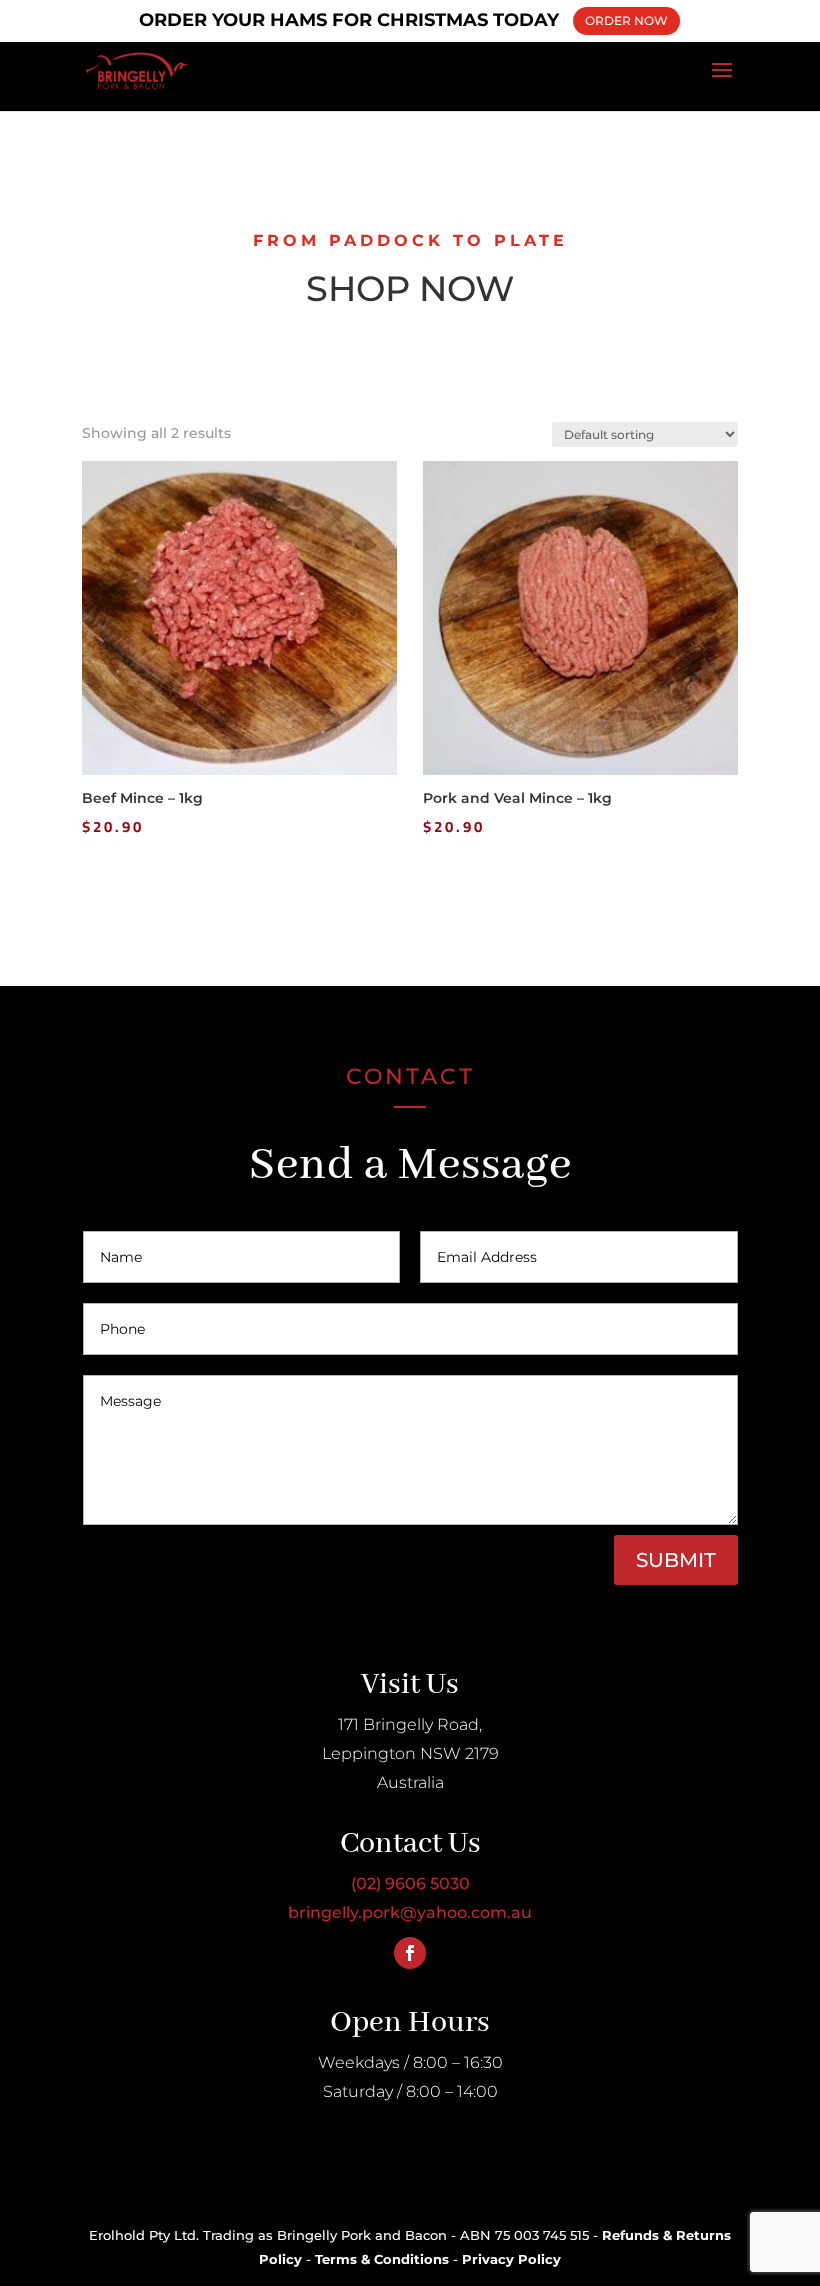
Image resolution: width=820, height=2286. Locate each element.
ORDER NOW (626, 20)
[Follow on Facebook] (410, 1953)
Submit (676, 1560)
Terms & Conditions (382, 2259)
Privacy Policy (511, 2259)
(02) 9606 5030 (410, 1883)
